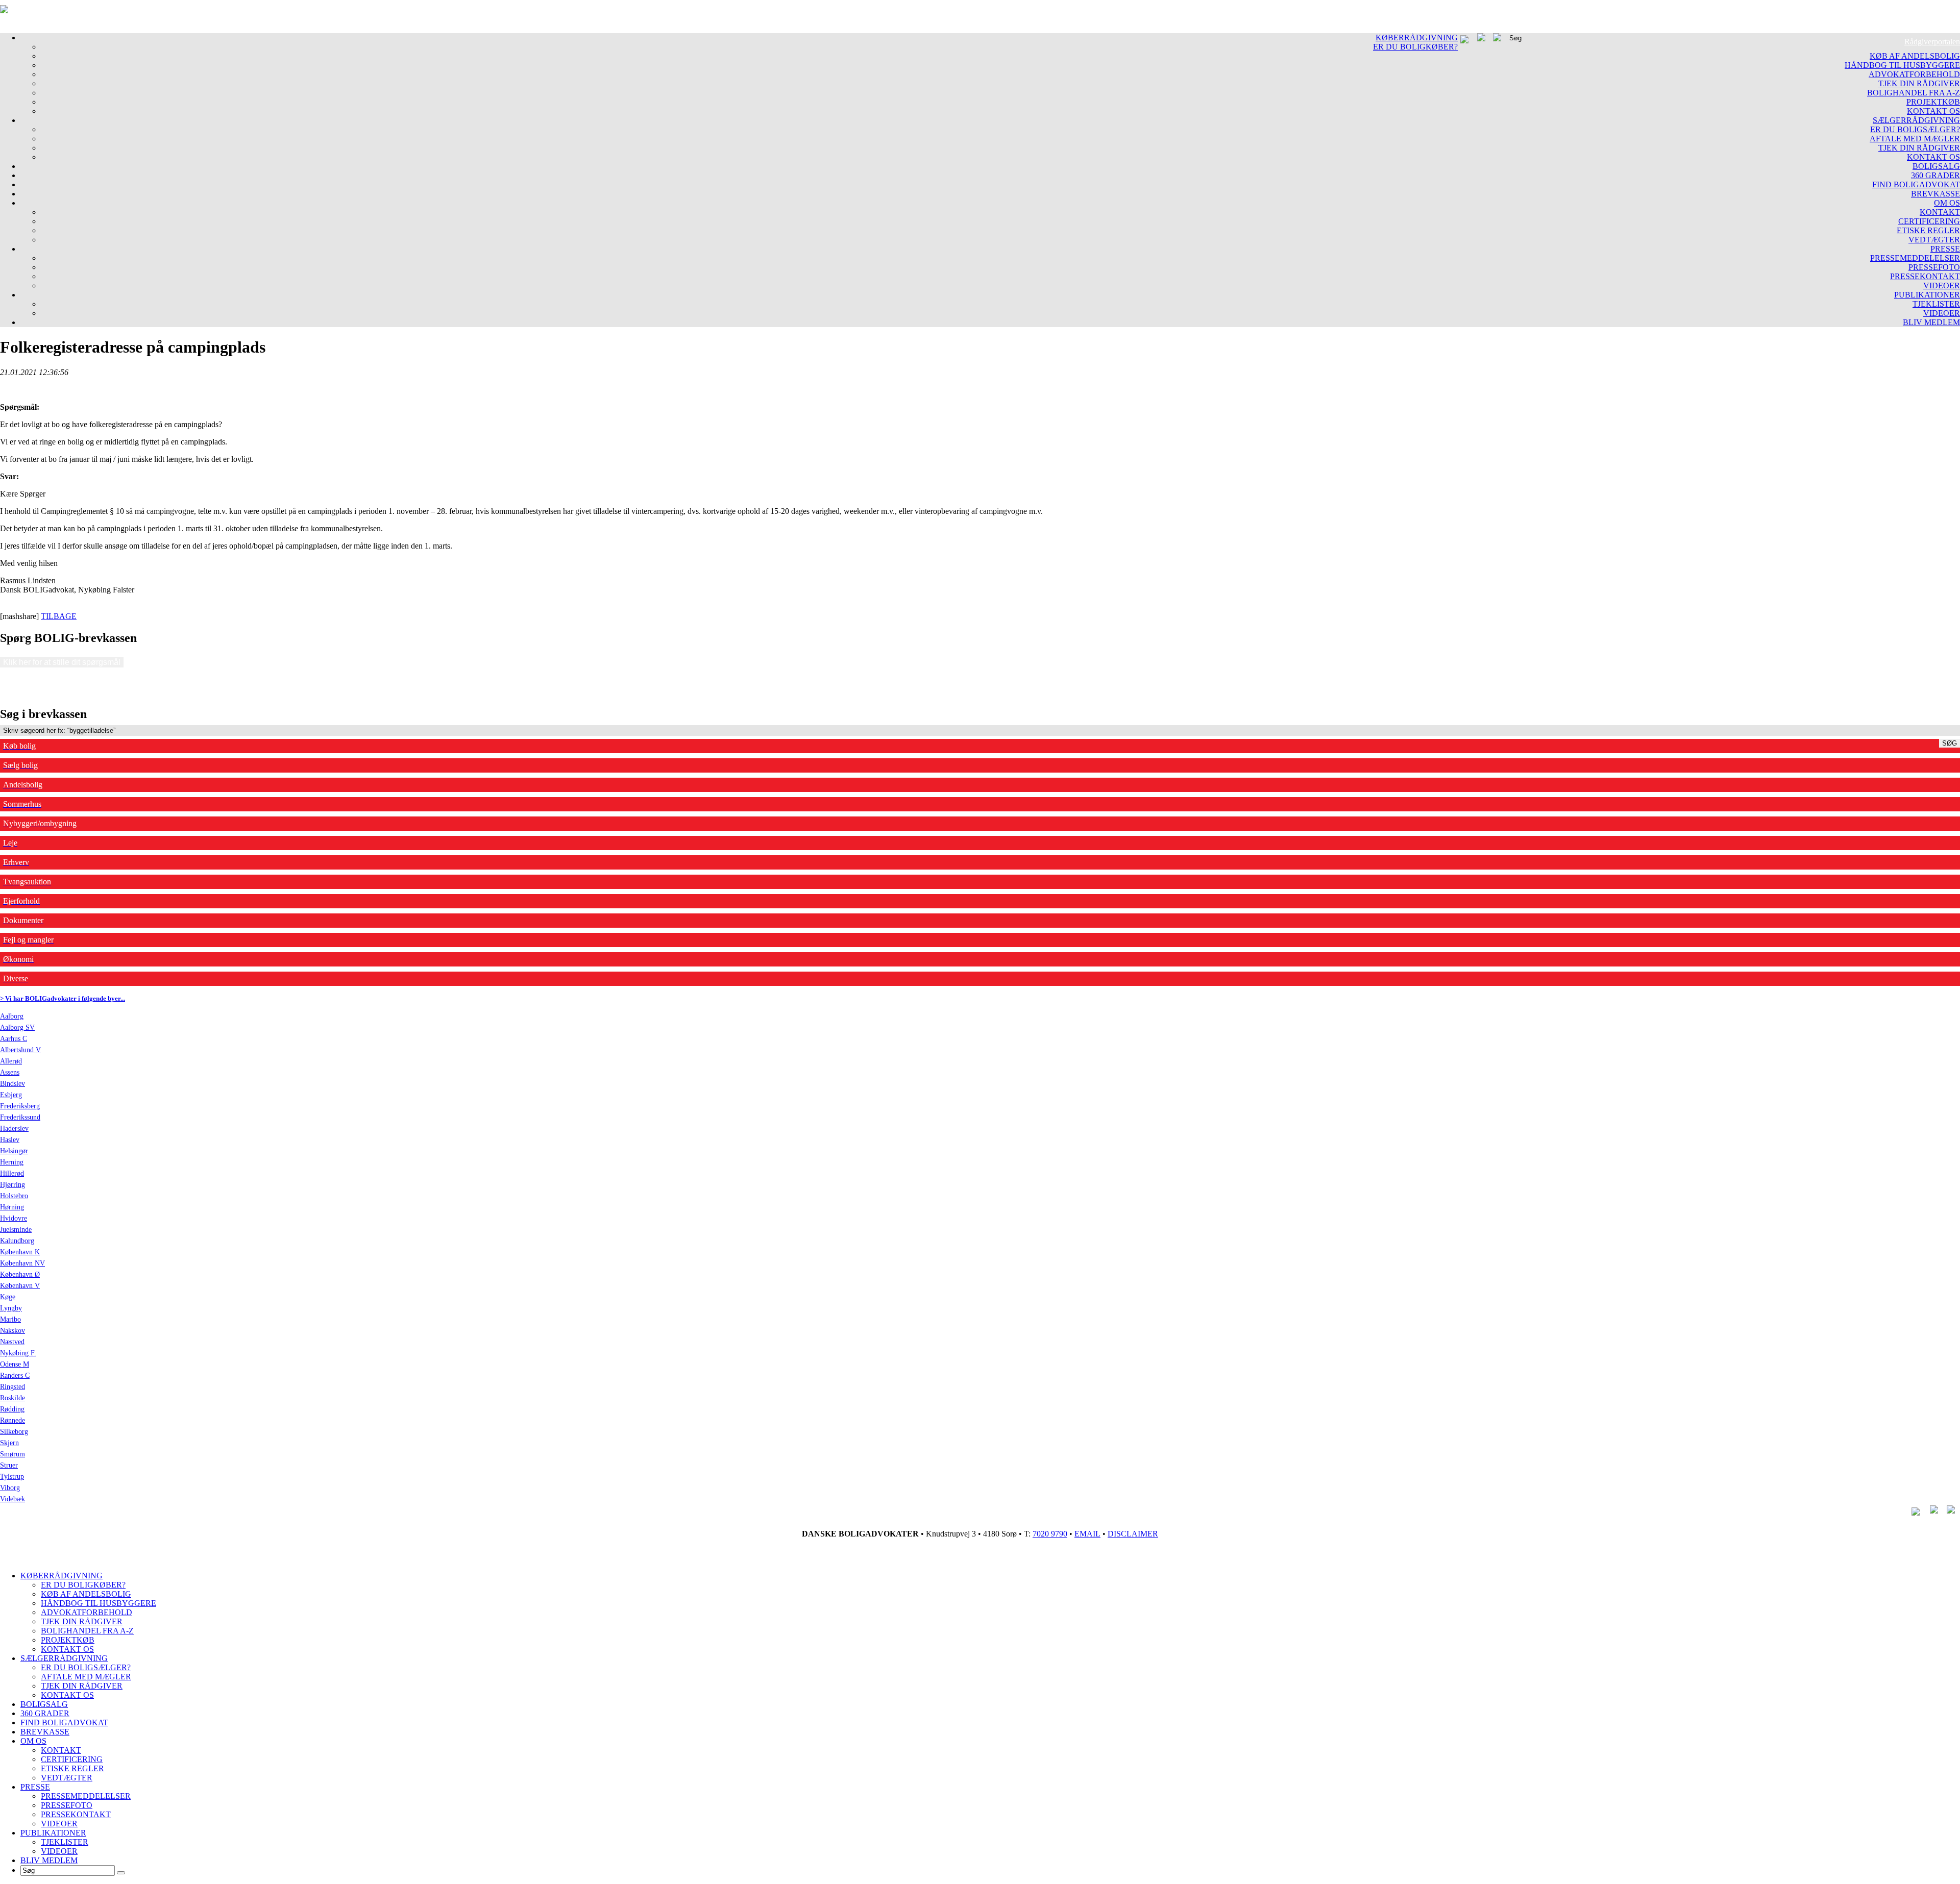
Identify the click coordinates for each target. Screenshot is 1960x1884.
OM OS (1947, 203)
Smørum (13, 1454)
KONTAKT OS (1933, 111)
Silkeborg (14, 1432)
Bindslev (13, 1084)
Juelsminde (16, 1230)
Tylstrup (12, 1477)
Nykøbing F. (18, 1353)
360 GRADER (1935, 175)
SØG (1950, 743)
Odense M (15, 1364)
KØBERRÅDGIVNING (1417, 38)
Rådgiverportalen (1932, 42)
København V (20, 1286)
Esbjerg (11, 1095)
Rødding (12, 1409)
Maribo (10, 1319)
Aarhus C (14, 1039)
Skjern (9, 1443)
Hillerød (12, 1173)
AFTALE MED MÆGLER (1915, 139)
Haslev (10, 1140)
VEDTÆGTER (1934, 240)
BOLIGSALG (1936, 166)
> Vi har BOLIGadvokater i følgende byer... (63, 998)
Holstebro (14, 1196)
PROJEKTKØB (1933, 102)
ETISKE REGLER (1928, 230)
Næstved (12, 1342)
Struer (9, 1465)
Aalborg (12, 1016)
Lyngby (11, 1308)
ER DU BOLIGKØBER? (1415, 47)
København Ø (20, 1274)
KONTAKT (1940, 212)
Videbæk (13, 1499)
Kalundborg (17, 1241)
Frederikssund (20, 1117)
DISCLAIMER (1133, 1534)
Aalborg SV (17, 1027)
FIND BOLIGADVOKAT (1916, 184)
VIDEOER (1942, 286)
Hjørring (13, 1185)
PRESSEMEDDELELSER (1915, 258)
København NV (22, 1263)
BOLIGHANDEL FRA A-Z (1914, 93)
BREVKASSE (1935, 194)
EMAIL (1087, 1534)
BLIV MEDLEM (1931, 322)
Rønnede (13, 1420)
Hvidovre (14, 1218)
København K (20, 1252)
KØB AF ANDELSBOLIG (1915, 56)
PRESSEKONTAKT (1925, 276)
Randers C (15, 1375)
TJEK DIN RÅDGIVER (1919, 83)
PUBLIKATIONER (1927, 295)
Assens (10, 1072)
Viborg (10, 1488)
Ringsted (13, 1387)
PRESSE (1945, 249)
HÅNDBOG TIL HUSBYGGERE (1902, 65)
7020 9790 (1050, 1534)
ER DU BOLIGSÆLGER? (1915, 129)
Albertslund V (20, 1050)
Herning (12, 1162)
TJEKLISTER (1936, 304)
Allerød (11, 1061)
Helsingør (14, 1151)
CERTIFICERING (1929, 221)
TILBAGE (59, 616)
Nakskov (13, 1331)
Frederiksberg (20, 1106)
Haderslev (14, 1129)
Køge (8, 1297)
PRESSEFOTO (1934, 267)
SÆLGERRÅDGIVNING (1916, 120)
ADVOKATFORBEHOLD (1914, 74)
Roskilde (13, 1398)
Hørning (12, 1207)
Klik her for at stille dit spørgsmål (62, 662)
